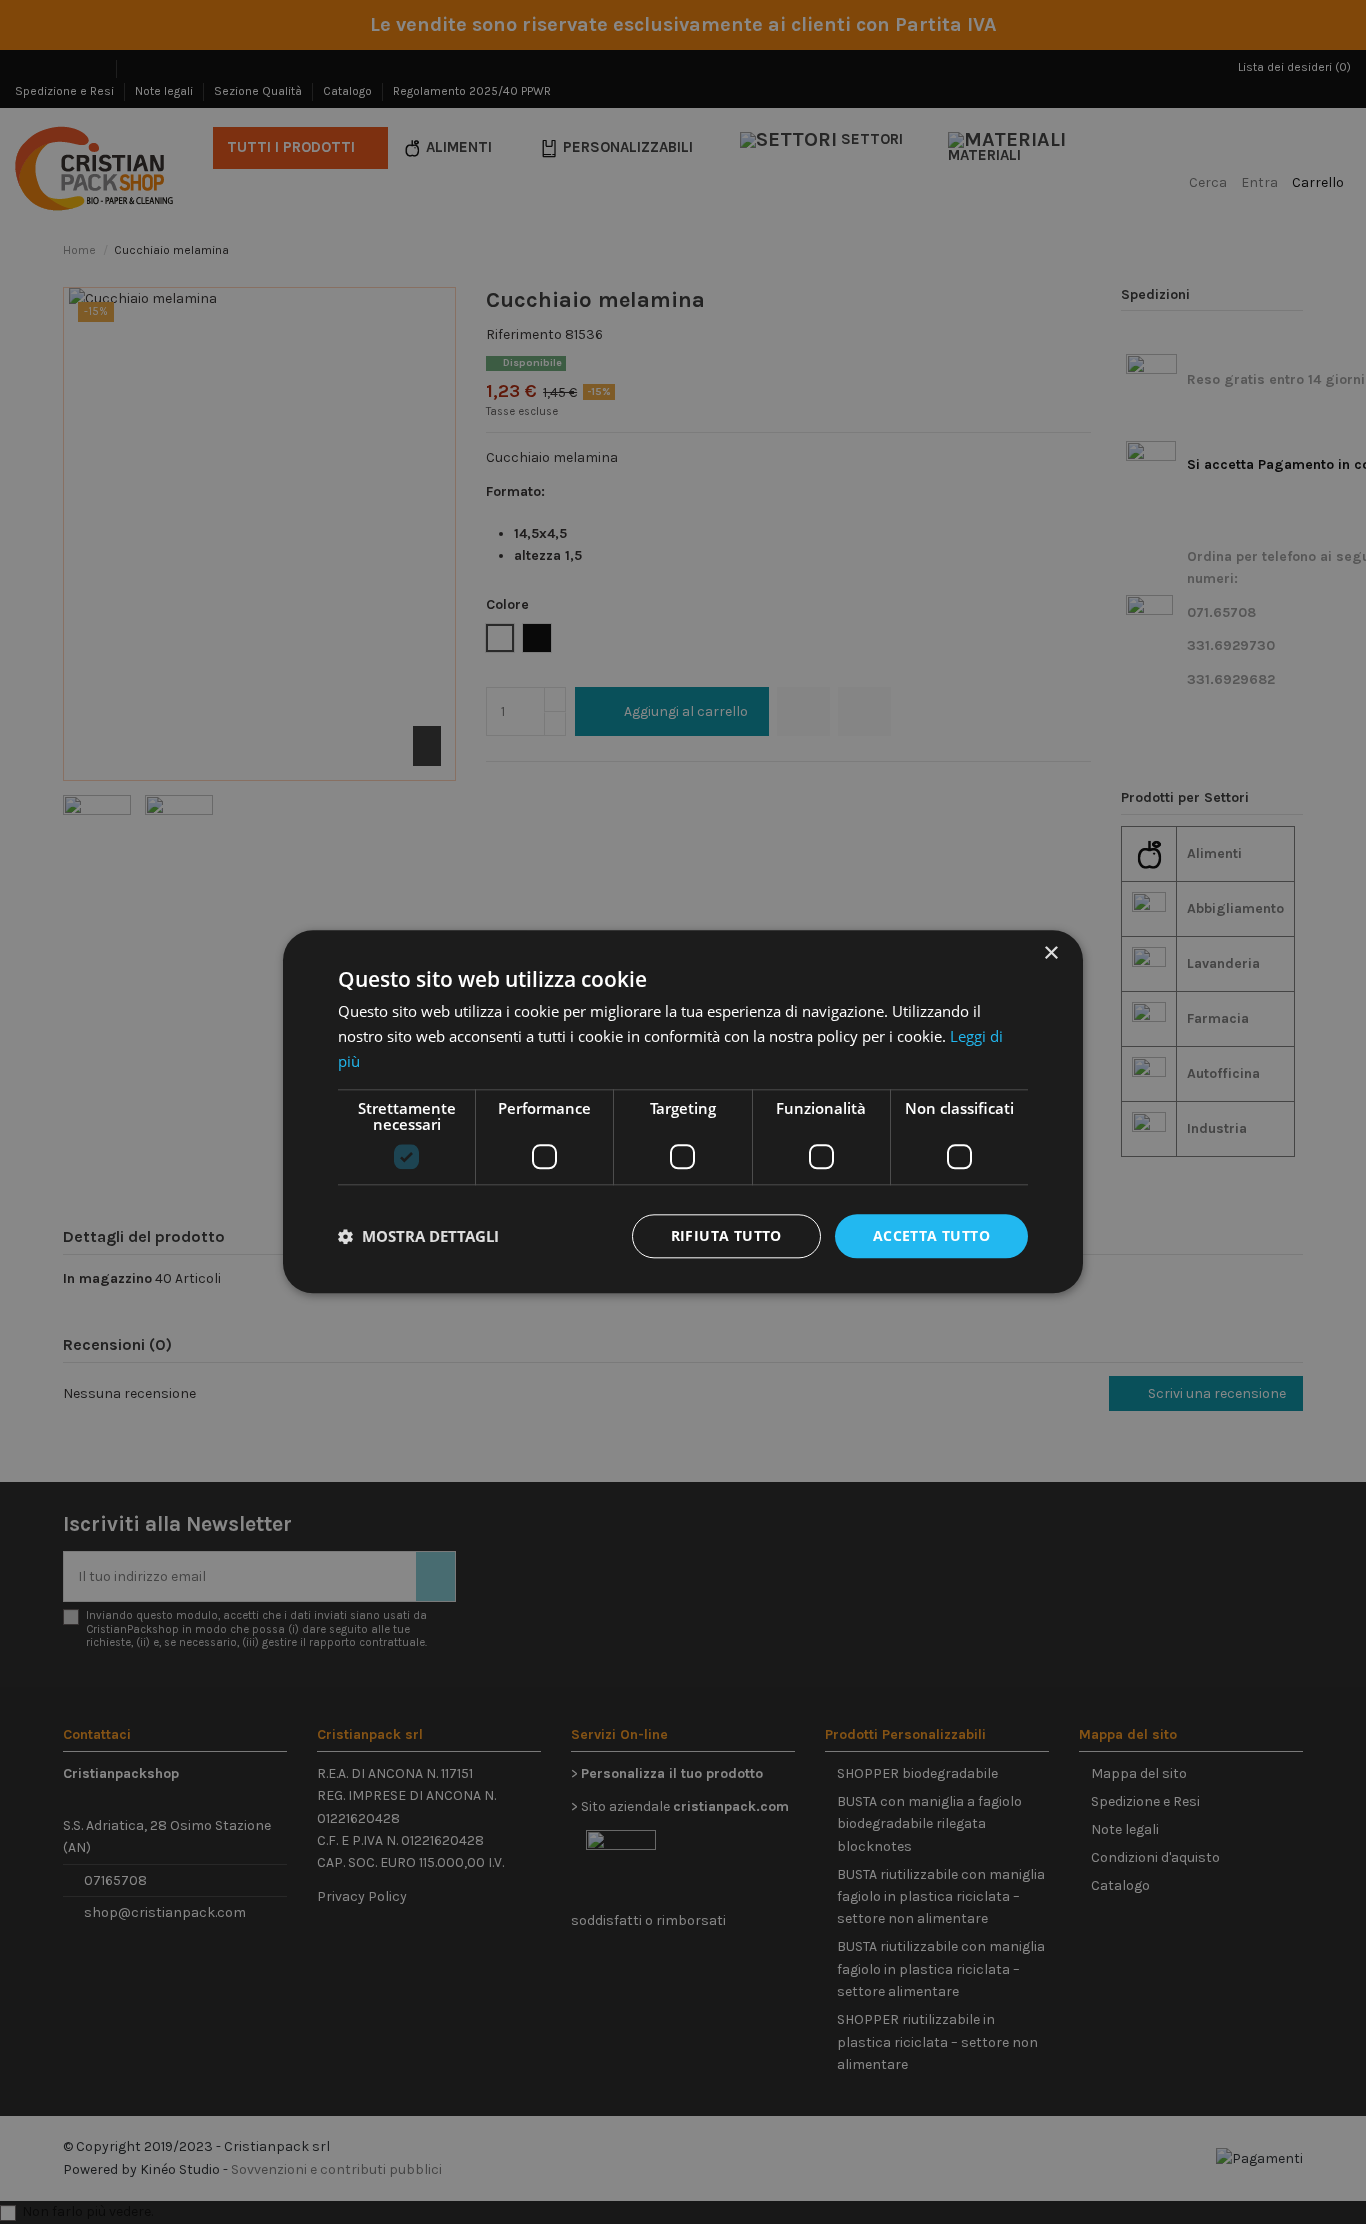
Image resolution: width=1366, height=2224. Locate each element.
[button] (418, 1236)
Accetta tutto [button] (931, 1235)
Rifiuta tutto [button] (726, 1235)
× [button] (1050, 953)
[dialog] (683, 1112)
